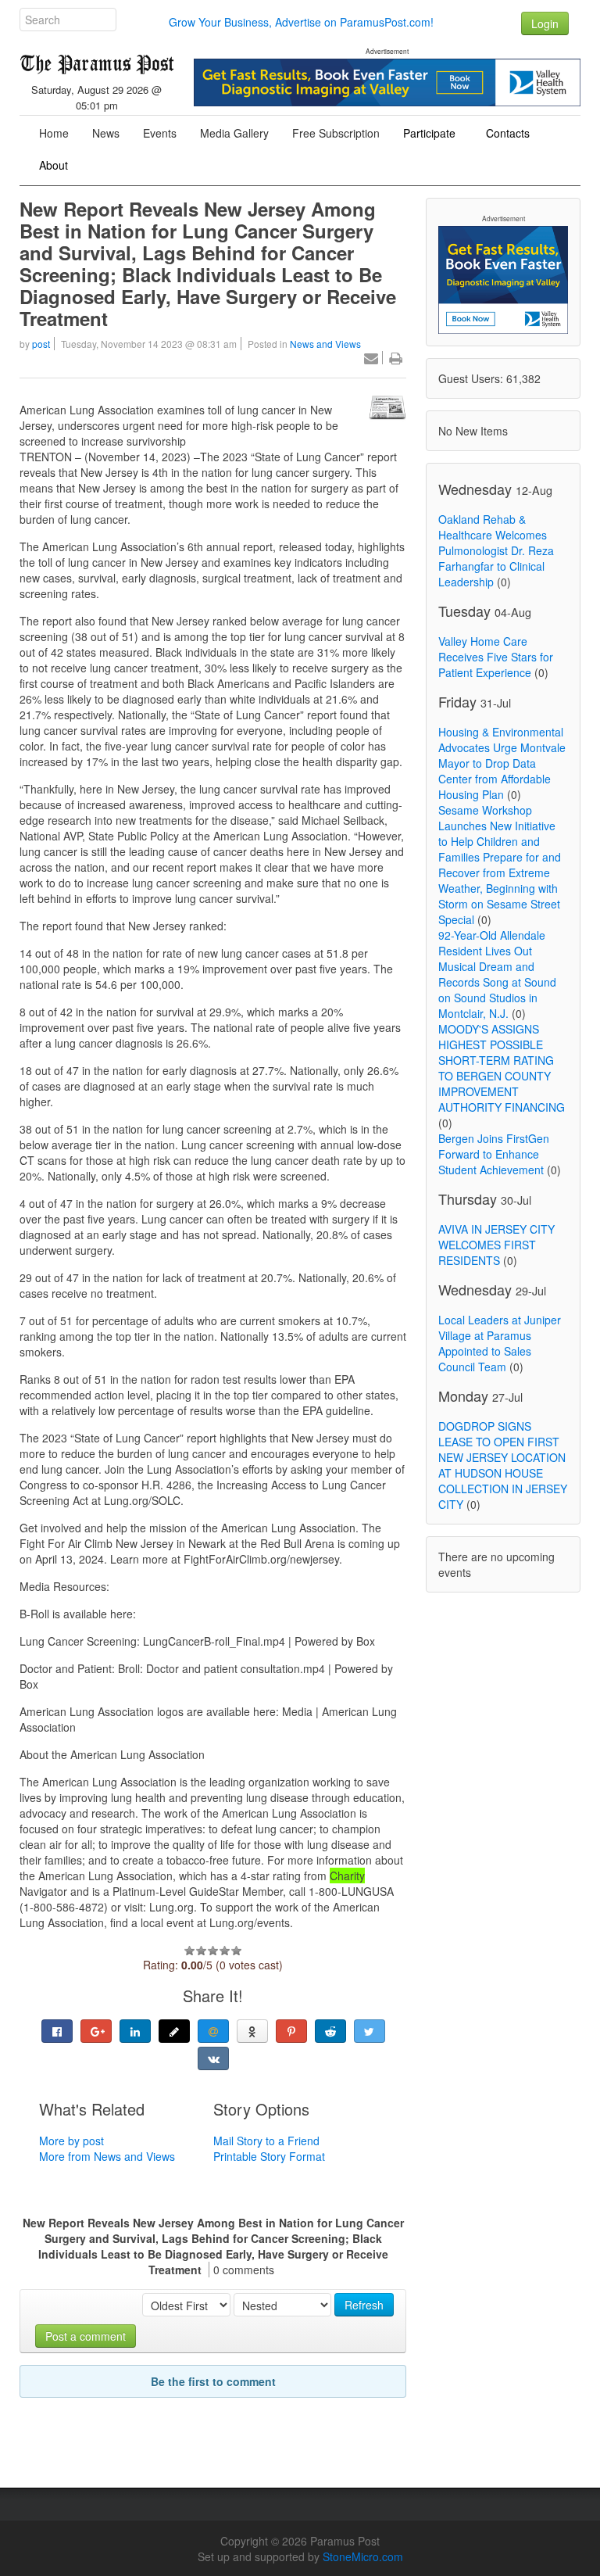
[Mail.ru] (213, 2031)
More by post (71, 2141)
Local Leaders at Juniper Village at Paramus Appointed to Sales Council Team (500, 1343)
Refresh (364, 2305)
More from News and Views (107, 2156)
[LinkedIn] (135, 2031)
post (41, 344)
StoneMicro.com (363, 2556)
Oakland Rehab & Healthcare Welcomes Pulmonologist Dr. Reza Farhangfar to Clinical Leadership (496, 550)
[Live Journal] (174, 2031)
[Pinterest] (291, 2031)
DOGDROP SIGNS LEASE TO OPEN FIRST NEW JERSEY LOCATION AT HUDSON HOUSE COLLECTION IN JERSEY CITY (503, 1465)
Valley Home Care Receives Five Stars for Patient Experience (496, 657)
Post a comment (86, 2336)
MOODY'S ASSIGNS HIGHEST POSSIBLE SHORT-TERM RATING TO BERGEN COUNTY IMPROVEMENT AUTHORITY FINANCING (502, 1068)
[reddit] (330, 2031)
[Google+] (96, 2031)
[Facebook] (57, 2031)
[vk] (213, 2058)
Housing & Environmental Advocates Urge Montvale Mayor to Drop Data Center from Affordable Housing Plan (502, 763)
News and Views (325, 344)
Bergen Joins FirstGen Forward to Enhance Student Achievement (494, 1154)
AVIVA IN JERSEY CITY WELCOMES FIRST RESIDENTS (496, 1245)
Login (545, 23)
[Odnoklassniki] (252, 2031)
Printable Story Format (269, 2156)
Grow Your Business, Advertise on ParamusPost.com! (301, 22)
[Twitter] (370, 2031)
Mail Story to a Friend (266, 2141)
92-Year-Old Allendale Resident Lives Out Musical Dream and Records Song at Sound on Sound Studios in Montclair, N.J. (497, 974)
